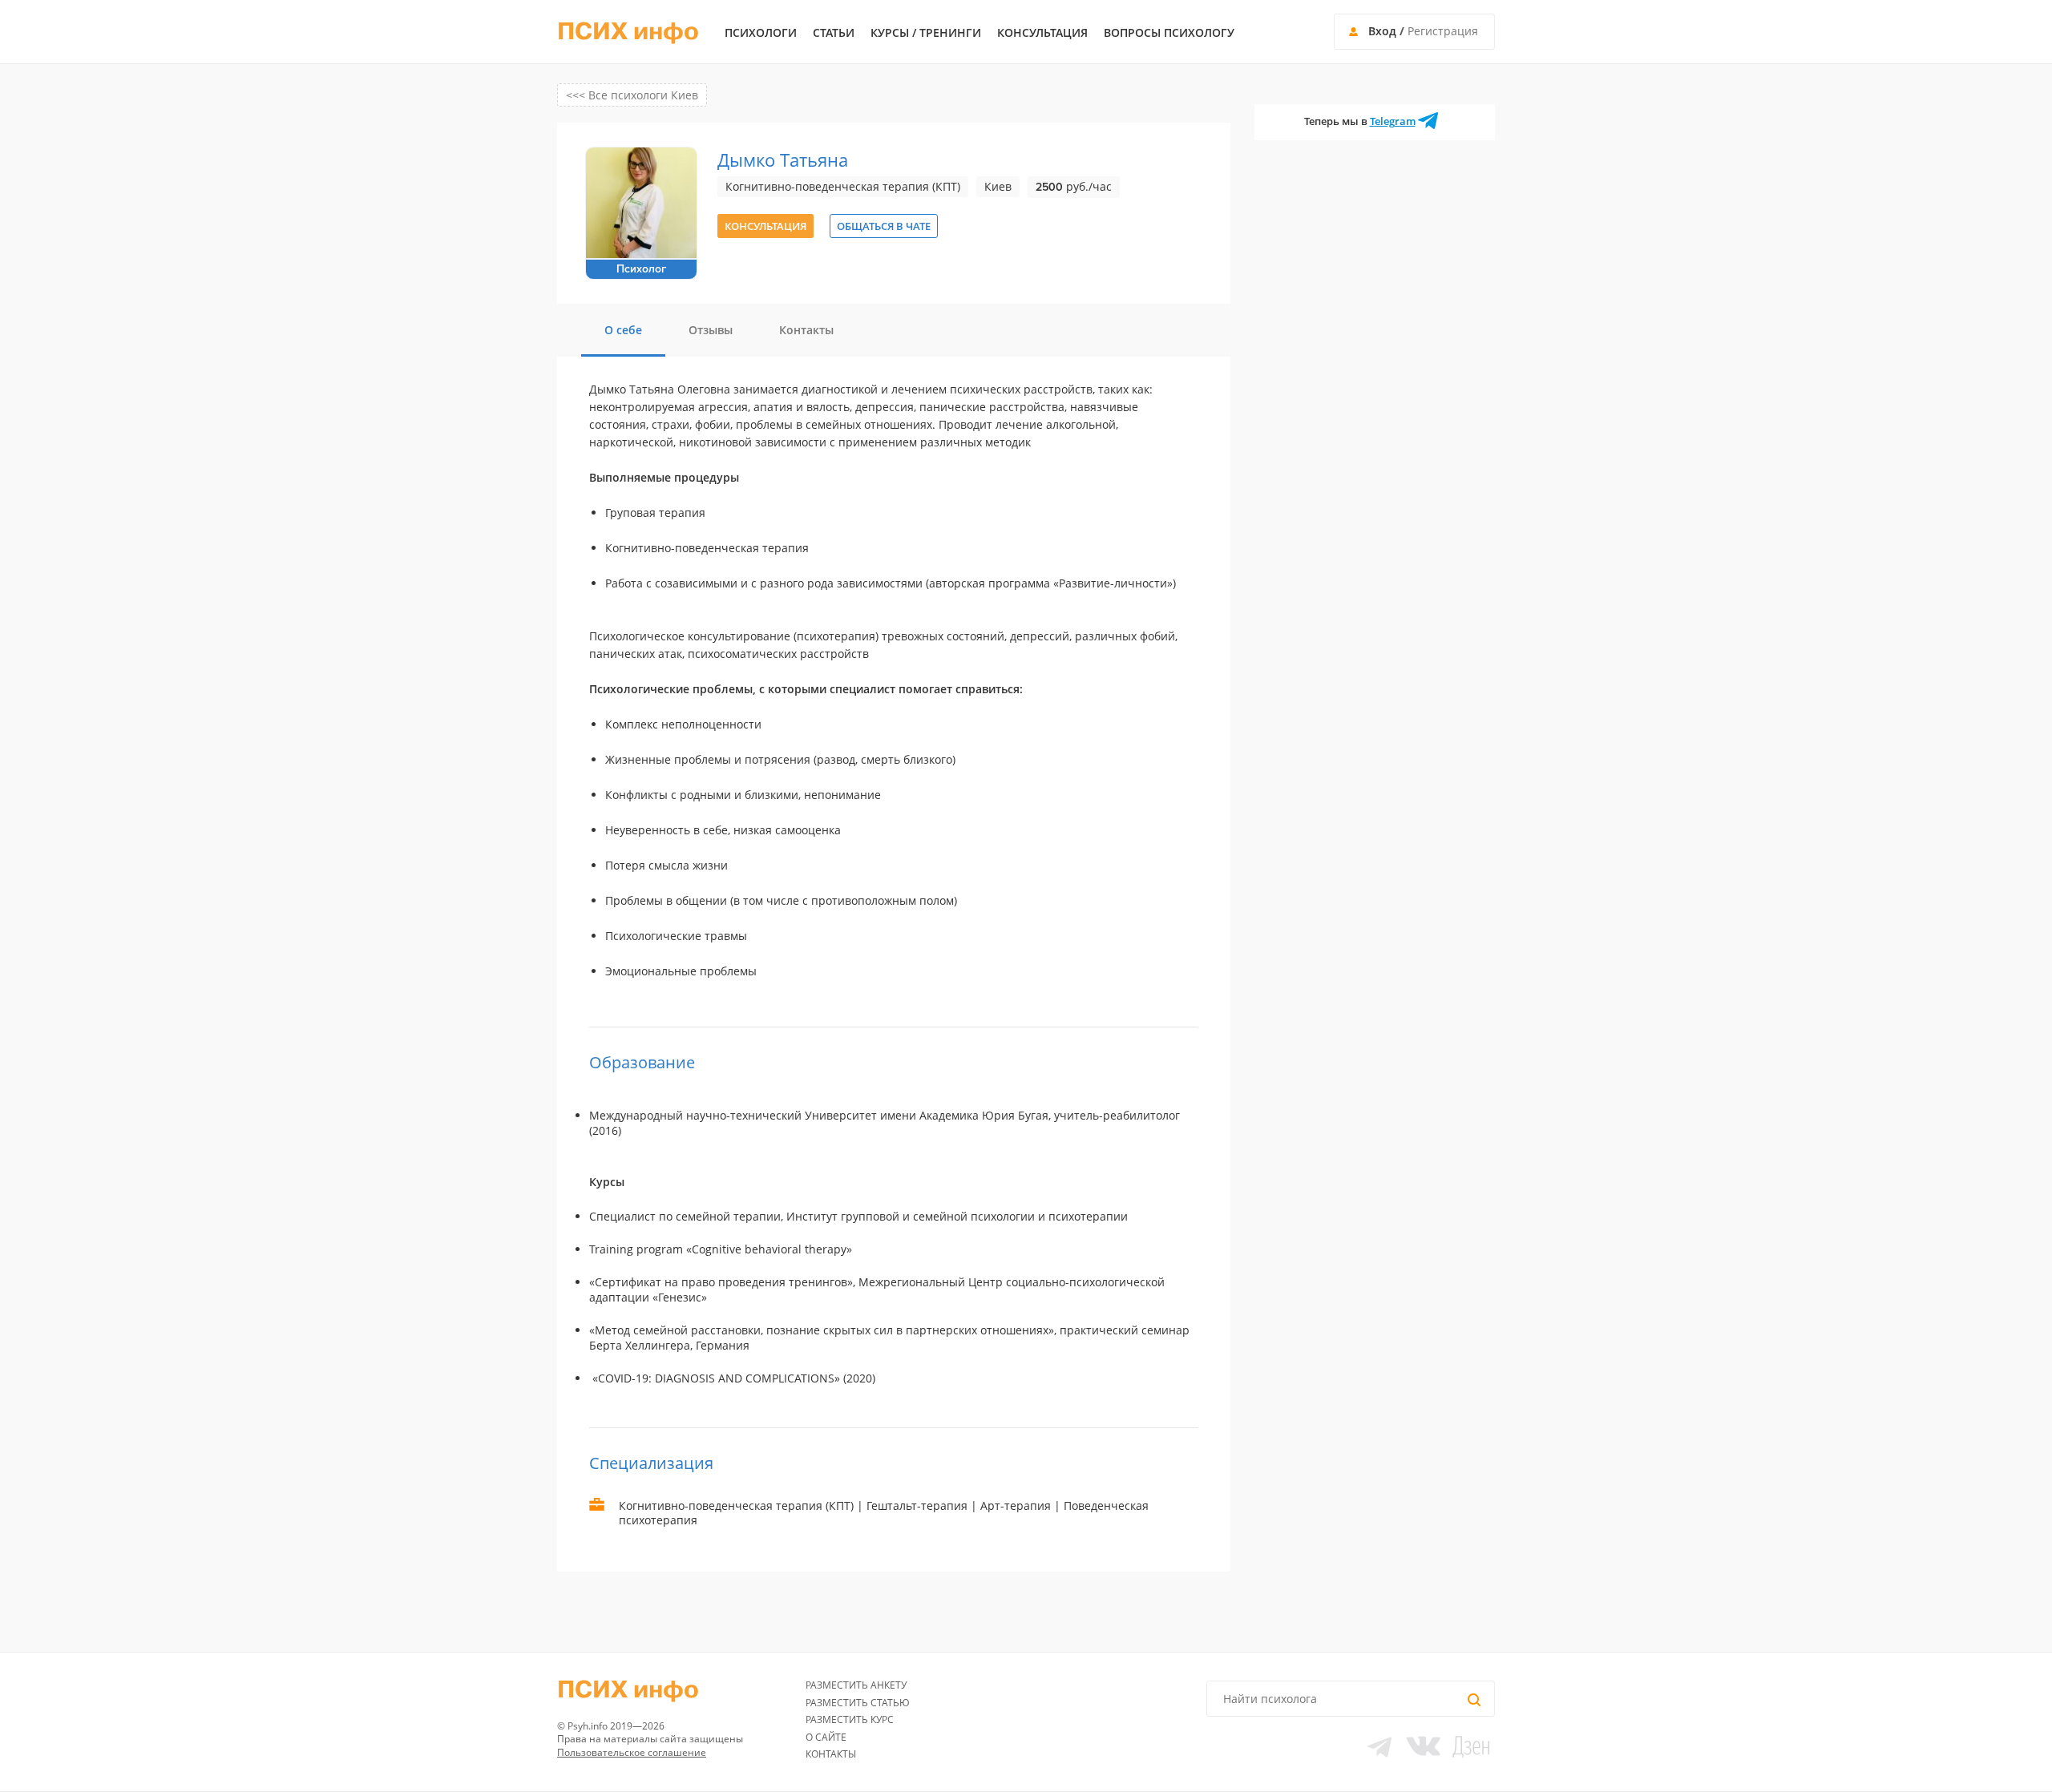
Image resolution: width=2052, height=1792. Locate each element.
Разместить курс (850, 1719)
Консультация (1042, 33)
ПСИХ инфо (628, 32)
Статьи (834, 33)
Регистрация (1443, 31)
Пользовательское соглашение (632, 1752)
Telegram (1393, 121)
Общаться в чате (884, 226)
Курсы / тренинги (926, 33)
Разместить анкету (856, 1685)
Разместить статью (858, 1703)
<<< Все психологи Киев (632, 95)
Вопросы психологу (1169, 33)
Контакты (831, 1754)
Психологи (761, 33)
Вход (1382, 31)
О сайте (826, 1737)
